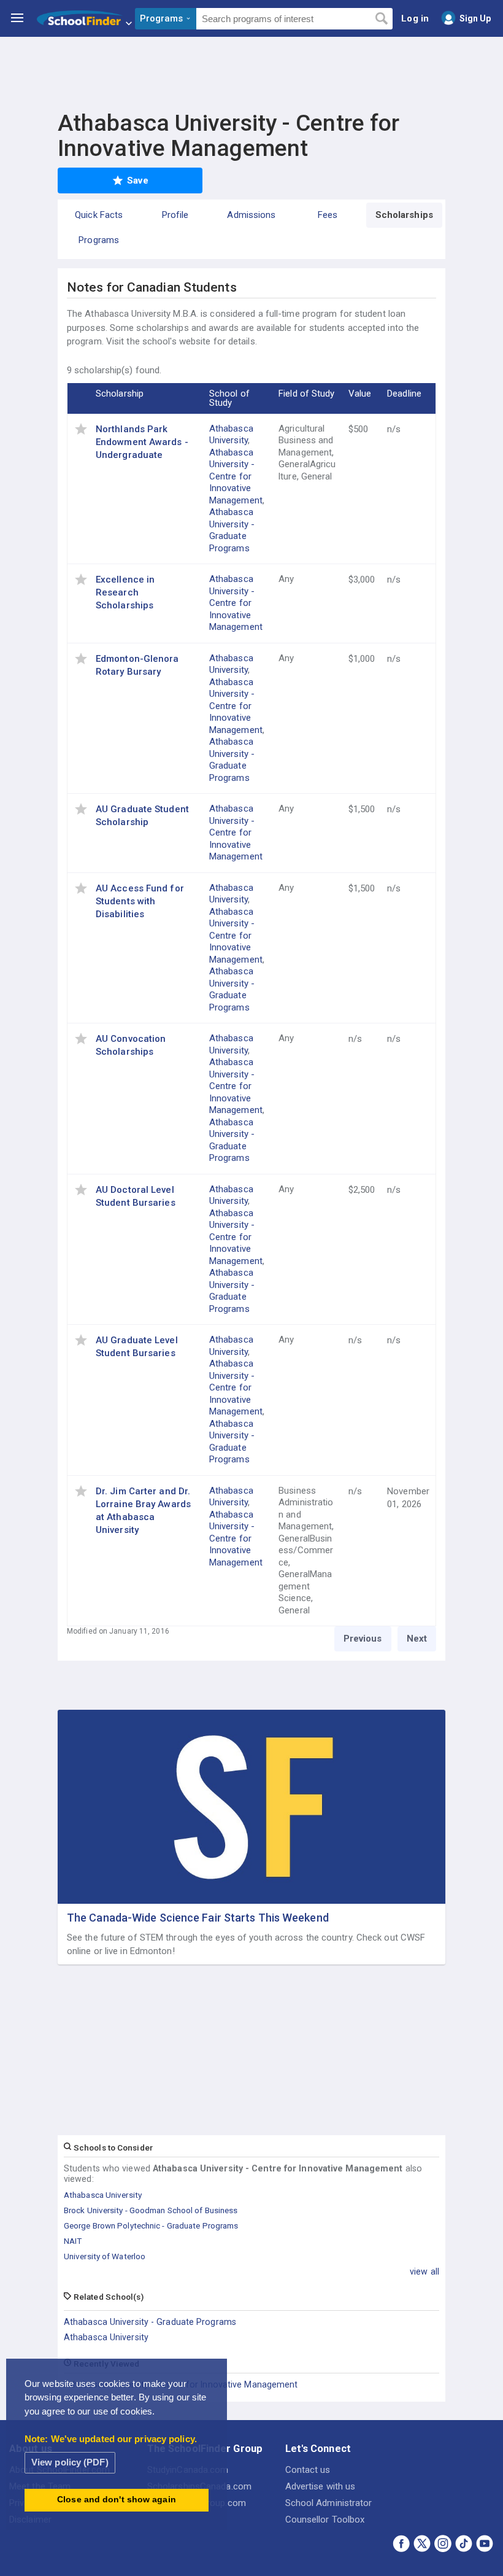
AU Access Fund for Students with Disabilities (140, 901)
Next (417, 1639)
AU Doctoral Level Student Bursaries (136, 1196)
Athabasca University (231, 435)
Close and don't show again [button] (117, 2500)
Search (381, 19)
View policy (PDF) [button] (70, 2462)
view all (424, 2271)
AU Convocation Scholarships (131, 1045)
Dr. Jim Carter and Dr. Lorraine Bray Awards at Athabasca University (143, 1511)
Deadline (404, 394)
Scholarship (120, 394)
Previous (363, 1639)
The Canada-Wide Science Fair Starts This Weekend (198, 1918)
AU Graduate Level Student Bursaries (137, 1347)
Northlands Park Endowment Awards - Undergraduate (142, 442)
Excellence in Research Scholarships (125, 592)
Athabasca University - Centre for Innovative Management (236, 476)
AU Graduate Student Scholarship (142, 816)
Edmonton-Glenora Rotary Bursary (137, 665)
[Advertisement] (251, 71)
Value (360, 394)
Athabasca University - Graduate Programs (232, 530)
